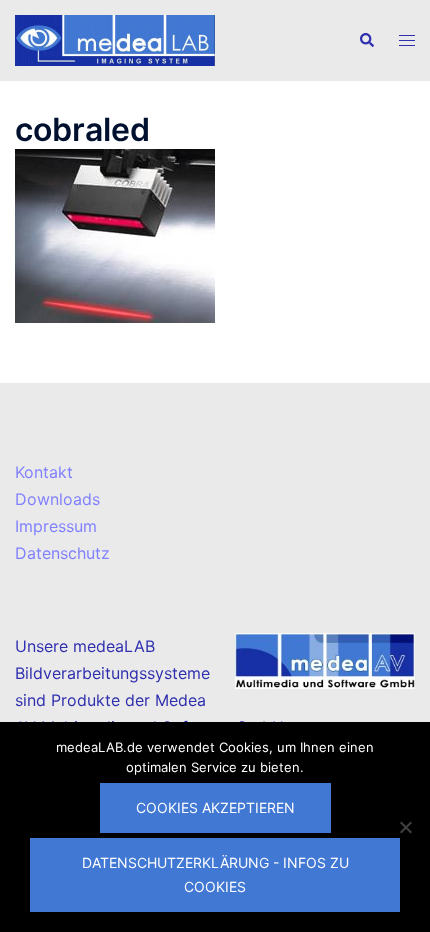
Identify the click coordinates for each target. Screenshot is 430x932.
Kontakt (44, 472)
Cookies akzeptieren (215, 807)
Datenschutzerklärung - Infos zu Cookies (215, 874)
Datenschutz (62, 553)
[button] (366, 40)
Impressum (56, 526)
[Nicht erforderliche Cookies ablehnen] (405, 827)
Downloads (57, 499)
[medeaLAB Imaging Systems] (115, 39)
